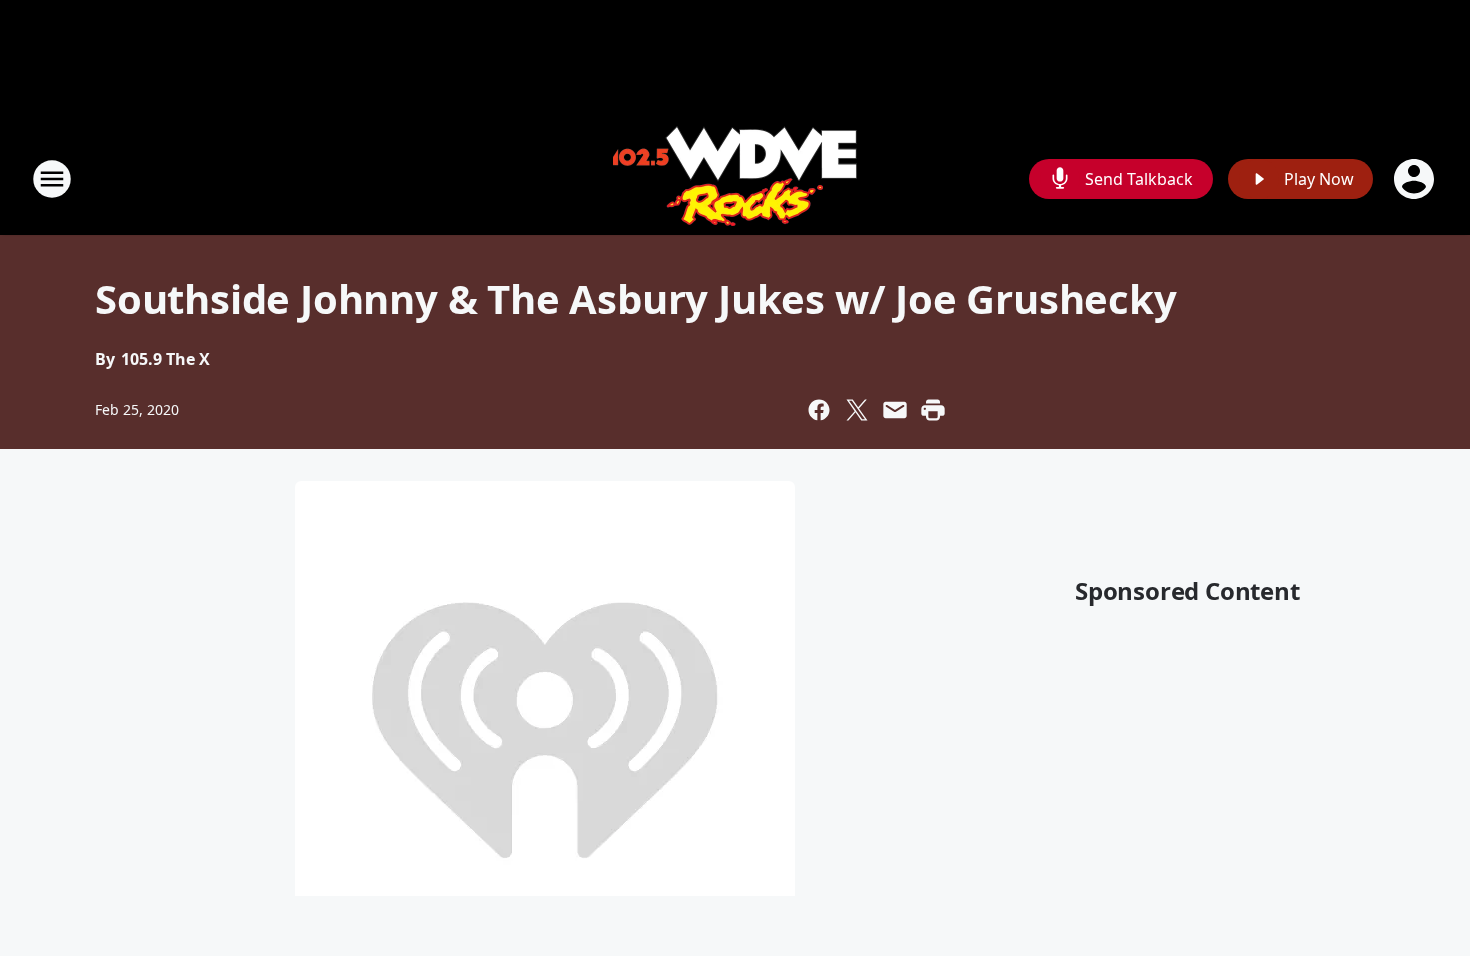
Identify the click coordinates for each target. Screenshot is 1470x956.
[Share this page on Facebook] (819, 410)
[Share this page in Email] (895, 410)
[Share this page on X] (857, 410)
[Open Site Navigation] (52, 179)
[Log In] (1416, 179)
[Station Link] (735, 178)
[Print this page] (933, 410)
